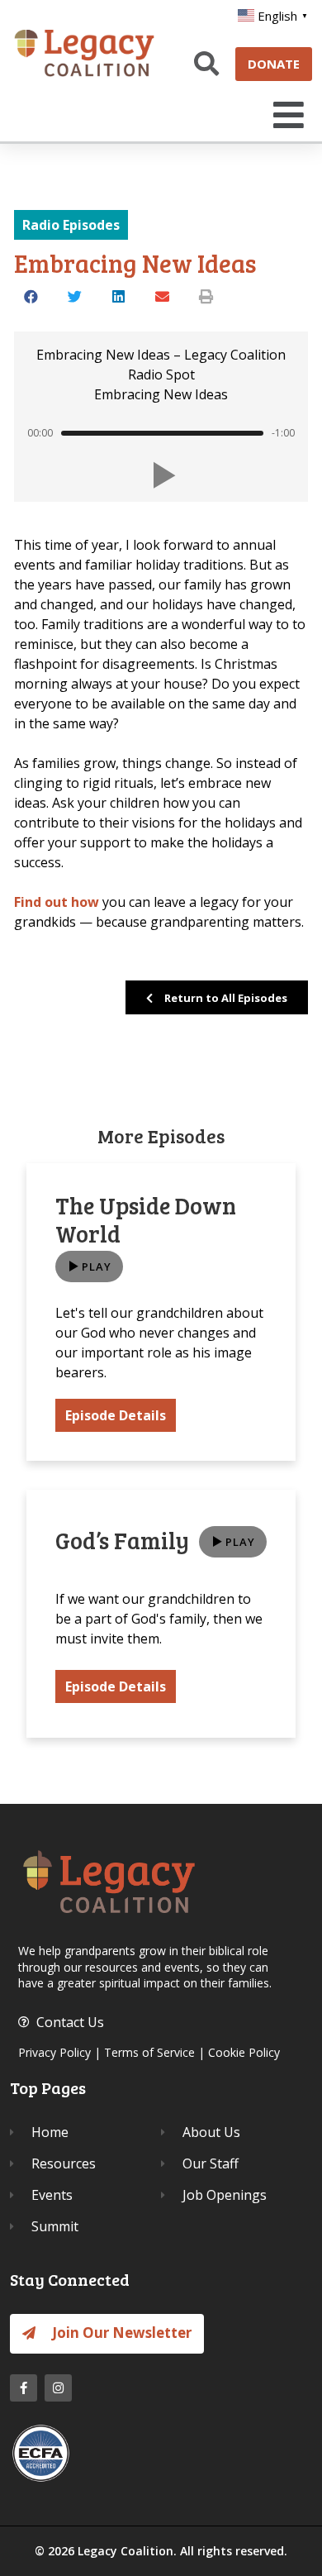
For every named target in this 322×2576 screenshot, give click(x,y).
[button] (285, 115)
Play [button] (97, 1267)
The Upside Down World (146, 1219)
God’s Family (122, 1540)
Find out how (57, 902)
